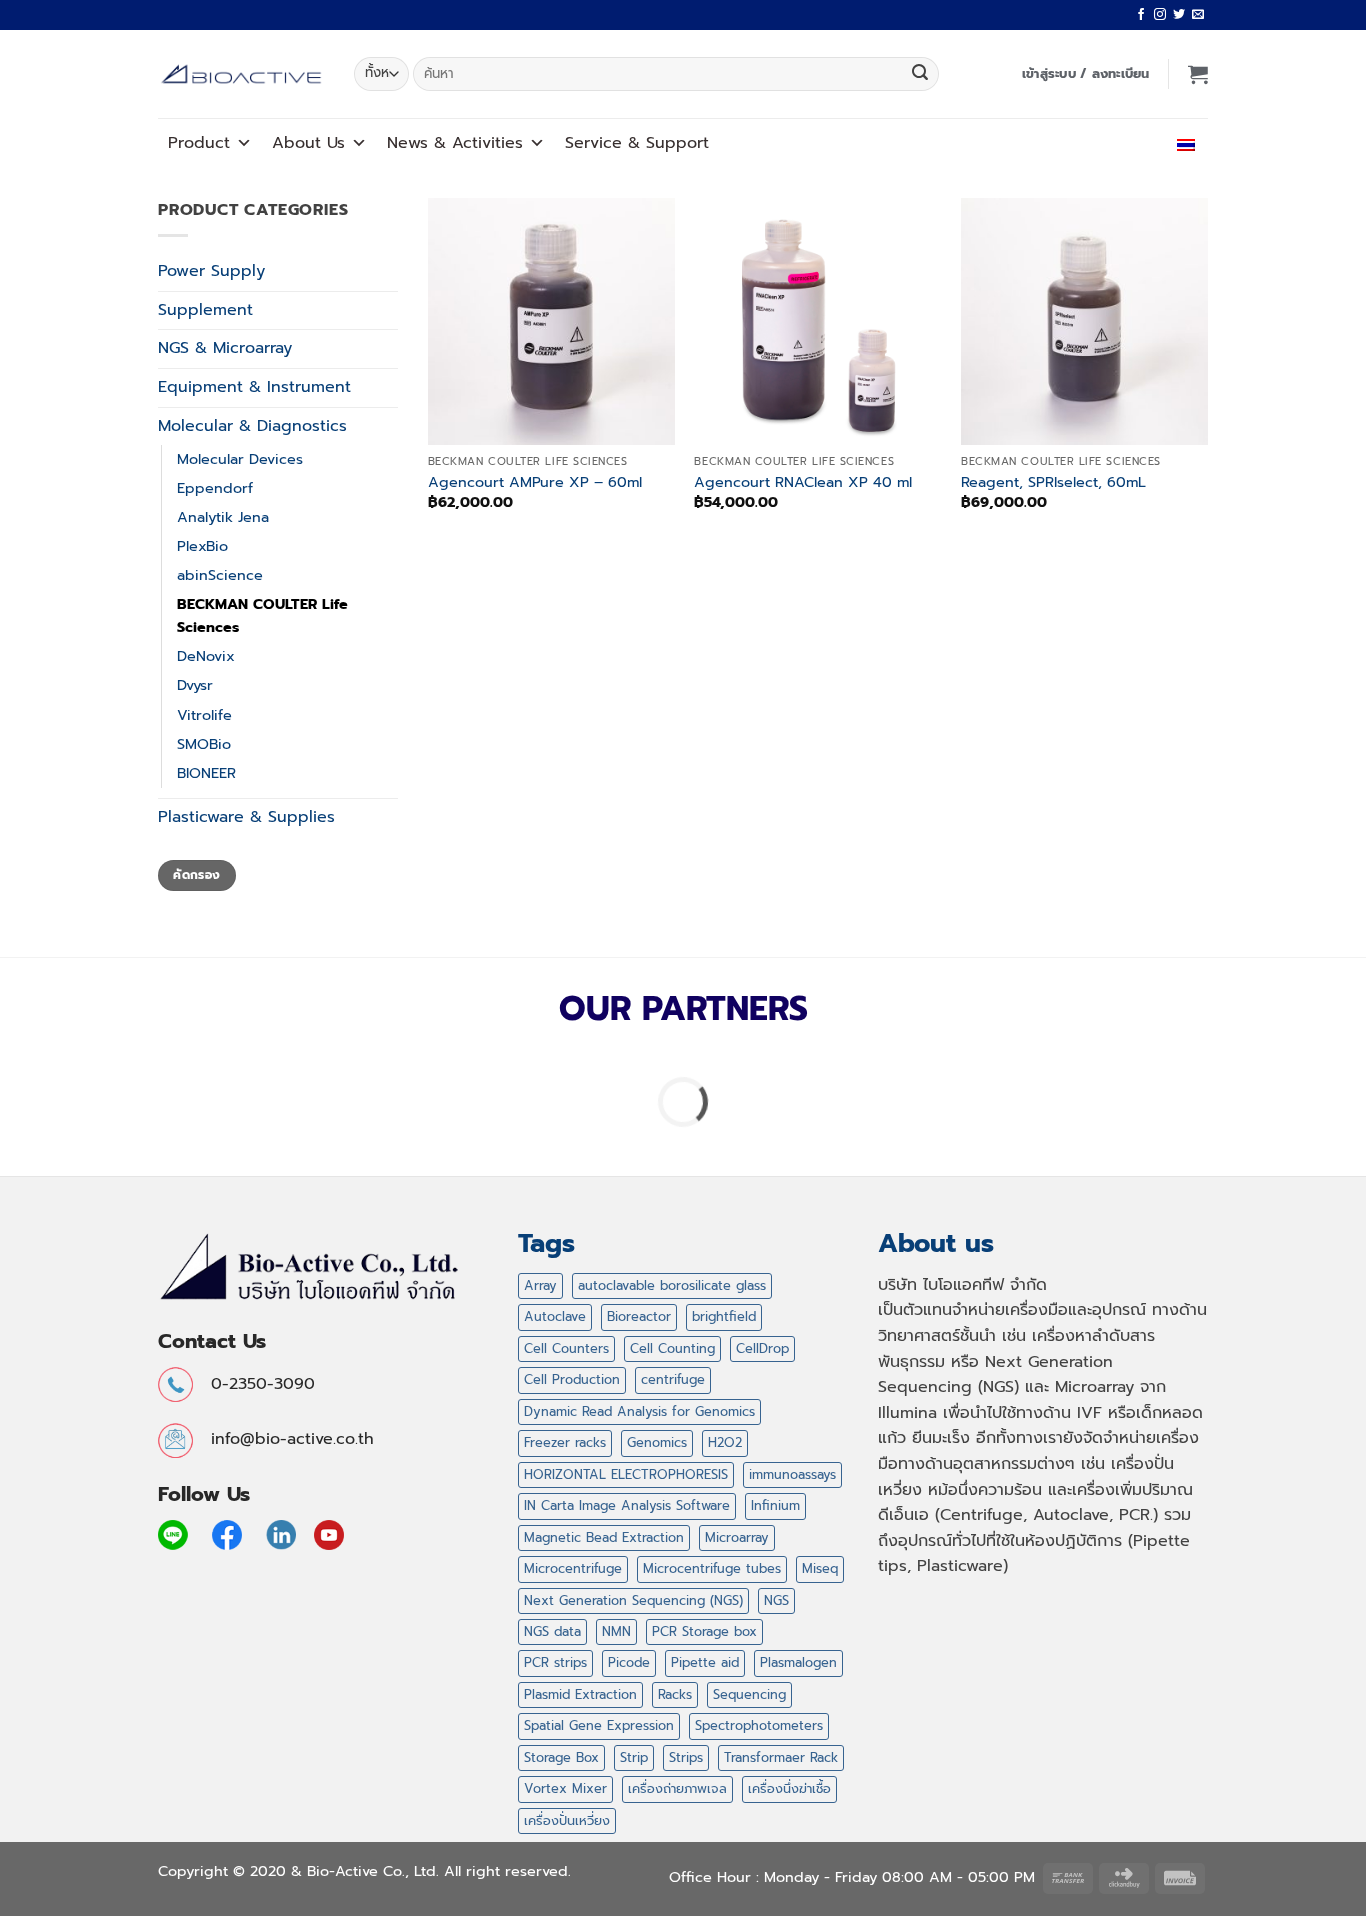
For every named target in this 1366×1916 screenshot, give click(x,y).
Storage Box (561, 1757)
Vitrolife (204, 715)
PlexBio (202, 546)
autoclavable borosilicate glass (672, 1285)
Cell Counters (566, 1348)
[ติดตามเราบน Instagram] (1160, 15)
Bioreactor (639, 1316)
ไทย (1166, 142)
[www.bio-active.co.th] (241, 74)
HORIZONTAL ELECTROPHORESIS (626, 1474)
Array (540, 1285)
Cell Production (572, 1379)
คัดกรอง (196, 875)
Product (199, 143)
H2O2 (725, 1442)
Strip (634, 1757)
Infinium (775, 1505)
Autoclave (555, 1316)
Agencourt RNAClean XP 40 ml (803, 482)
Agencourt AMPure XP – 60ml (535, 482)
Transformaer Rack (781, 1757)
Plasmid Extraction (580, 1694)
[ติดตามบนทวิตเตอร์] (1179, 15)
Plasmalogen (798, 1662)
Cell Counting (672, 1348)
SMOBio (204, 744)
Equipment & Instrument (254, 387)
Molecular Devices (240, 459)
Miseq (820, 1568)
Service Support (637, 143)
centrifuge (673, 1379)
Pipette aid (705, 1662)
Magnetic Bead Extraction (604, 1537)
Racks (675, 1694)
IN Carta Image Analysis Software (627, 1505)
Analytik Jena (223, 517)
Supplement (205, 310)
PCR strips (555, 1662)
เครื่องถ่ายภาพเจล (677, 1788)
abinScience (220, 575)
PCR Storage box (704, 1631)
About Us (308, 143)
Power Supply (211, 271)
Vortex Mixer (565, 1788)
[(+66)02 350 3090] (1126, 142)
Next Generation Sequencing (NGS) (633, 1600)
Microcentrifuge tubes (712, 1568)
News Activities (455, 143)
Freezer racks (565, 1442)
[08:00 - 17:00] (1082, 142)
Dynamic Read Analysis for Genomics (639, 1411)
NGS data (552, 1631)
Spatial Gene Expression (599, 1725)
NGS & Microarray (225, 348)
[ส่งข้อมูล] (920, 74)
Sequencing (749, 1694)
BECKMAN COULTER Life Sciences (262, 615)
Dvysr (195, 685)
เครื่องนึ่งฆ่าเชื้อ (789, 1788)
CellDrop (762, 1348)
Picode (629, 1662)
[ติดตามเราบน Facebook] (1141, 15)
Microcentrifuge (573, 1568)
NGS (776, 1600)
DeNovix (206, 656)
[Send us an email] (1198, 15)
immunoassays (792, 1474)
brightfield (724, 1316)
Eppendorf (215, 488)
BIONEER (206, 773)
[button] (1086, 74)
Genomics (657, 1442)
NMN (616, 1631)
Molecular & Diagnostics (252, 426)
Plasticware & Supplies (246, 817)
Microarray (737, 1537)
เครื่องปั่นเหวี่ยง (567, 1820)
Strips (686, 1757)
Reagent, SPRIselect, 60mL (1053, 482)
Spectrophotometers (759, 1725)
